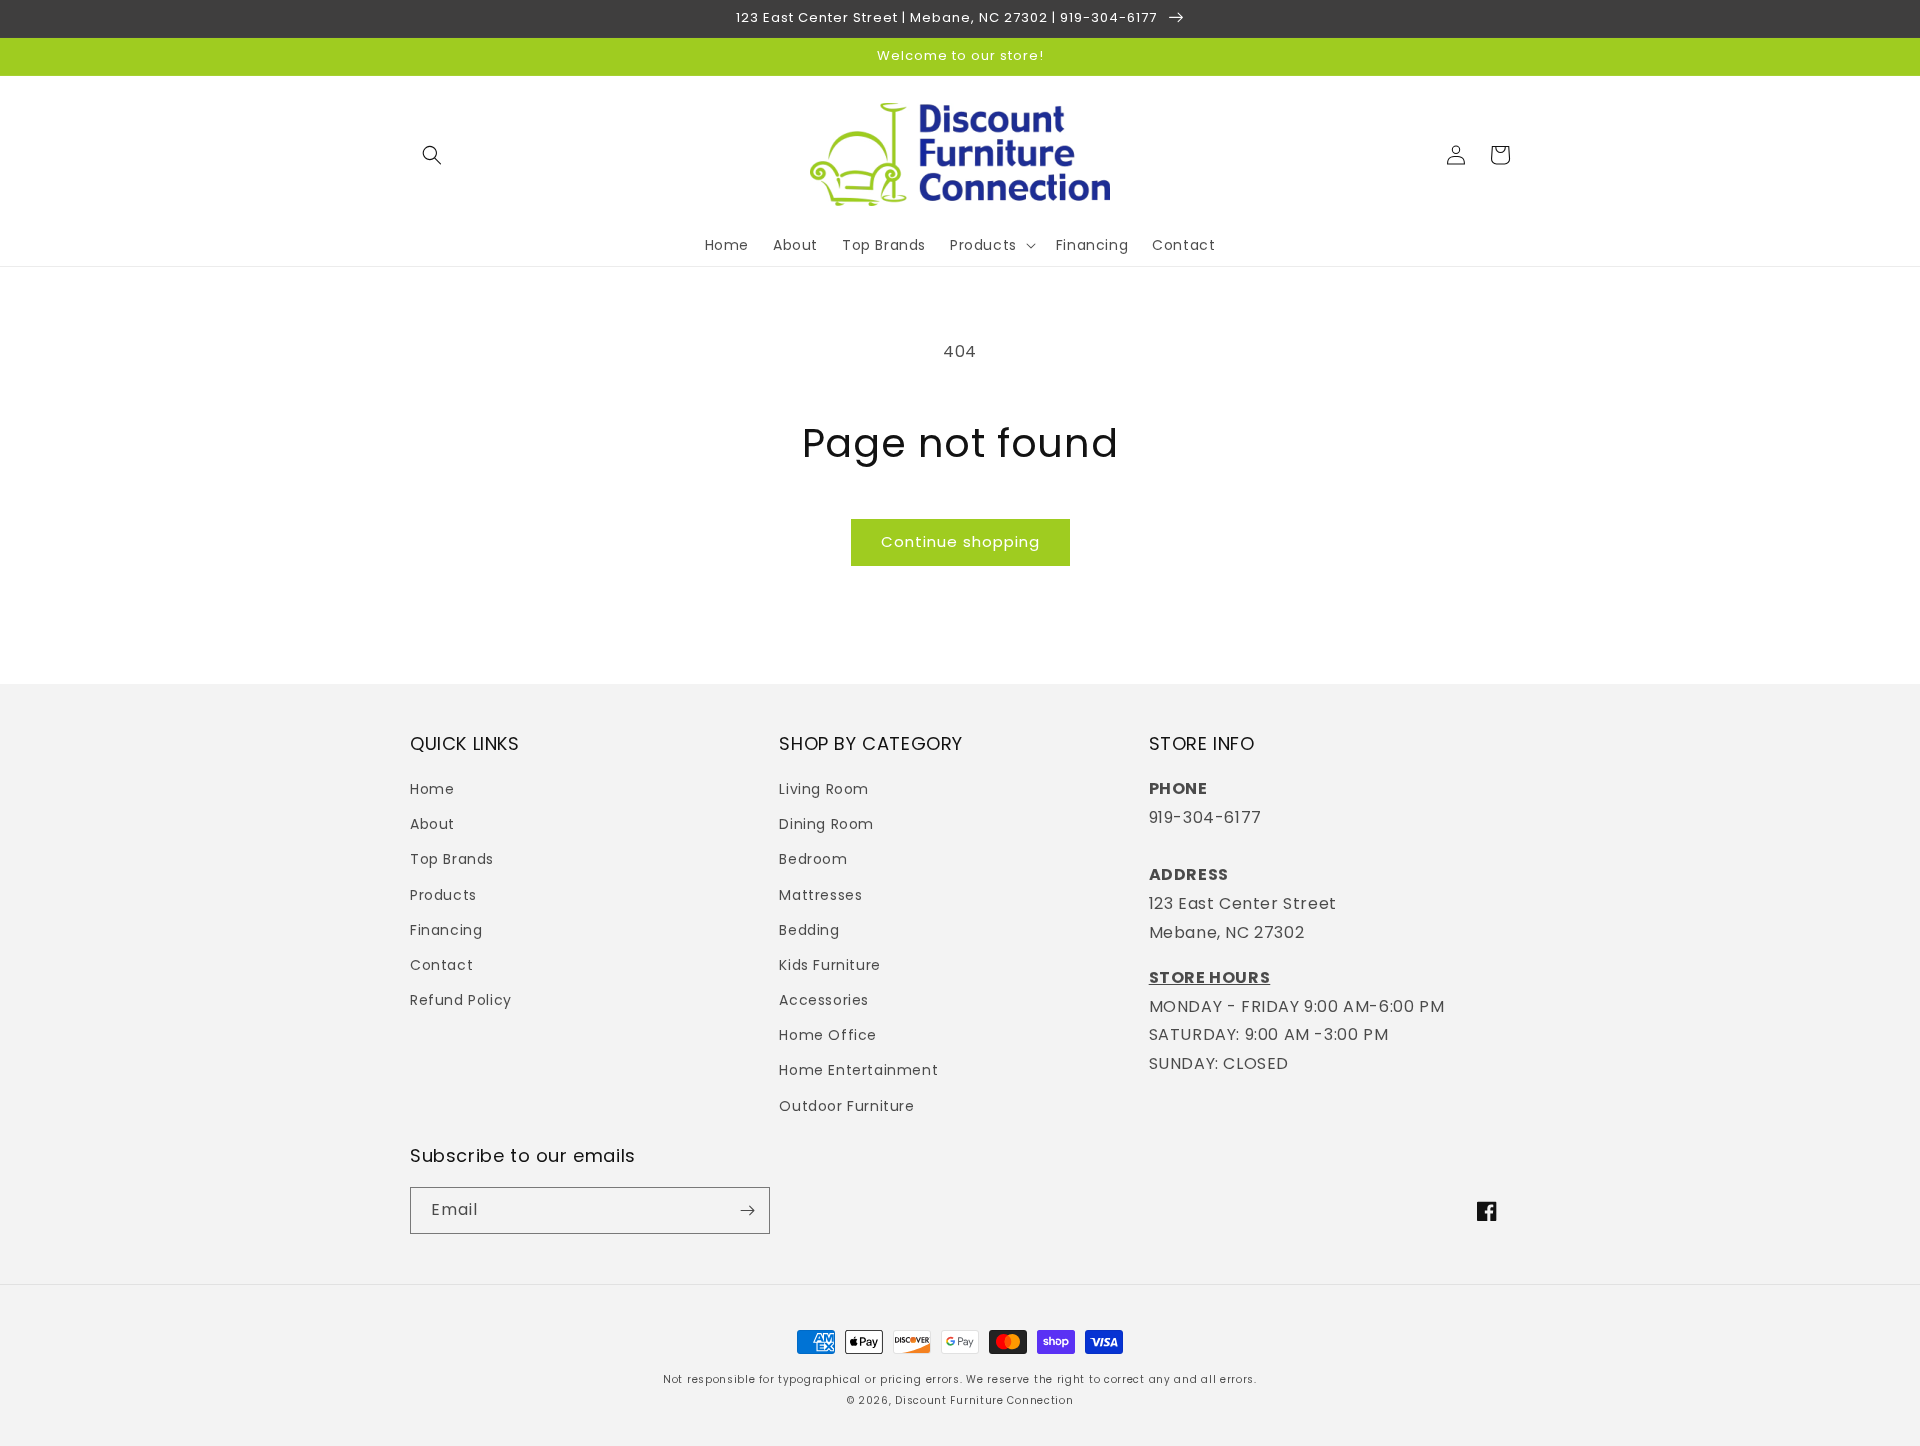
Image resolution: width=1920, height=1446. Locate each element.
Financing (446, 930)
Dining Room (826, 824)
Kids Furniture (829, 965)
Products (443, 895)
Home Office (828, 1035)
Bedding (809, 930)
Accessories (824, 1000)
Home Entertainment (858, 1070)
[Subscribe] (747, 1210)
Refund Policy (461, 1000)
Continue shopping (960, 541)
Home (432, 789)
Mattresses (820, 895)
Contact (441, 965)
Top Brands (452, 859)
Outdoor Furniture (846, 1106)
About (432, 824)
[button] (432, 155)
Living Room (824, 789)
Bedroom (813, 859)
